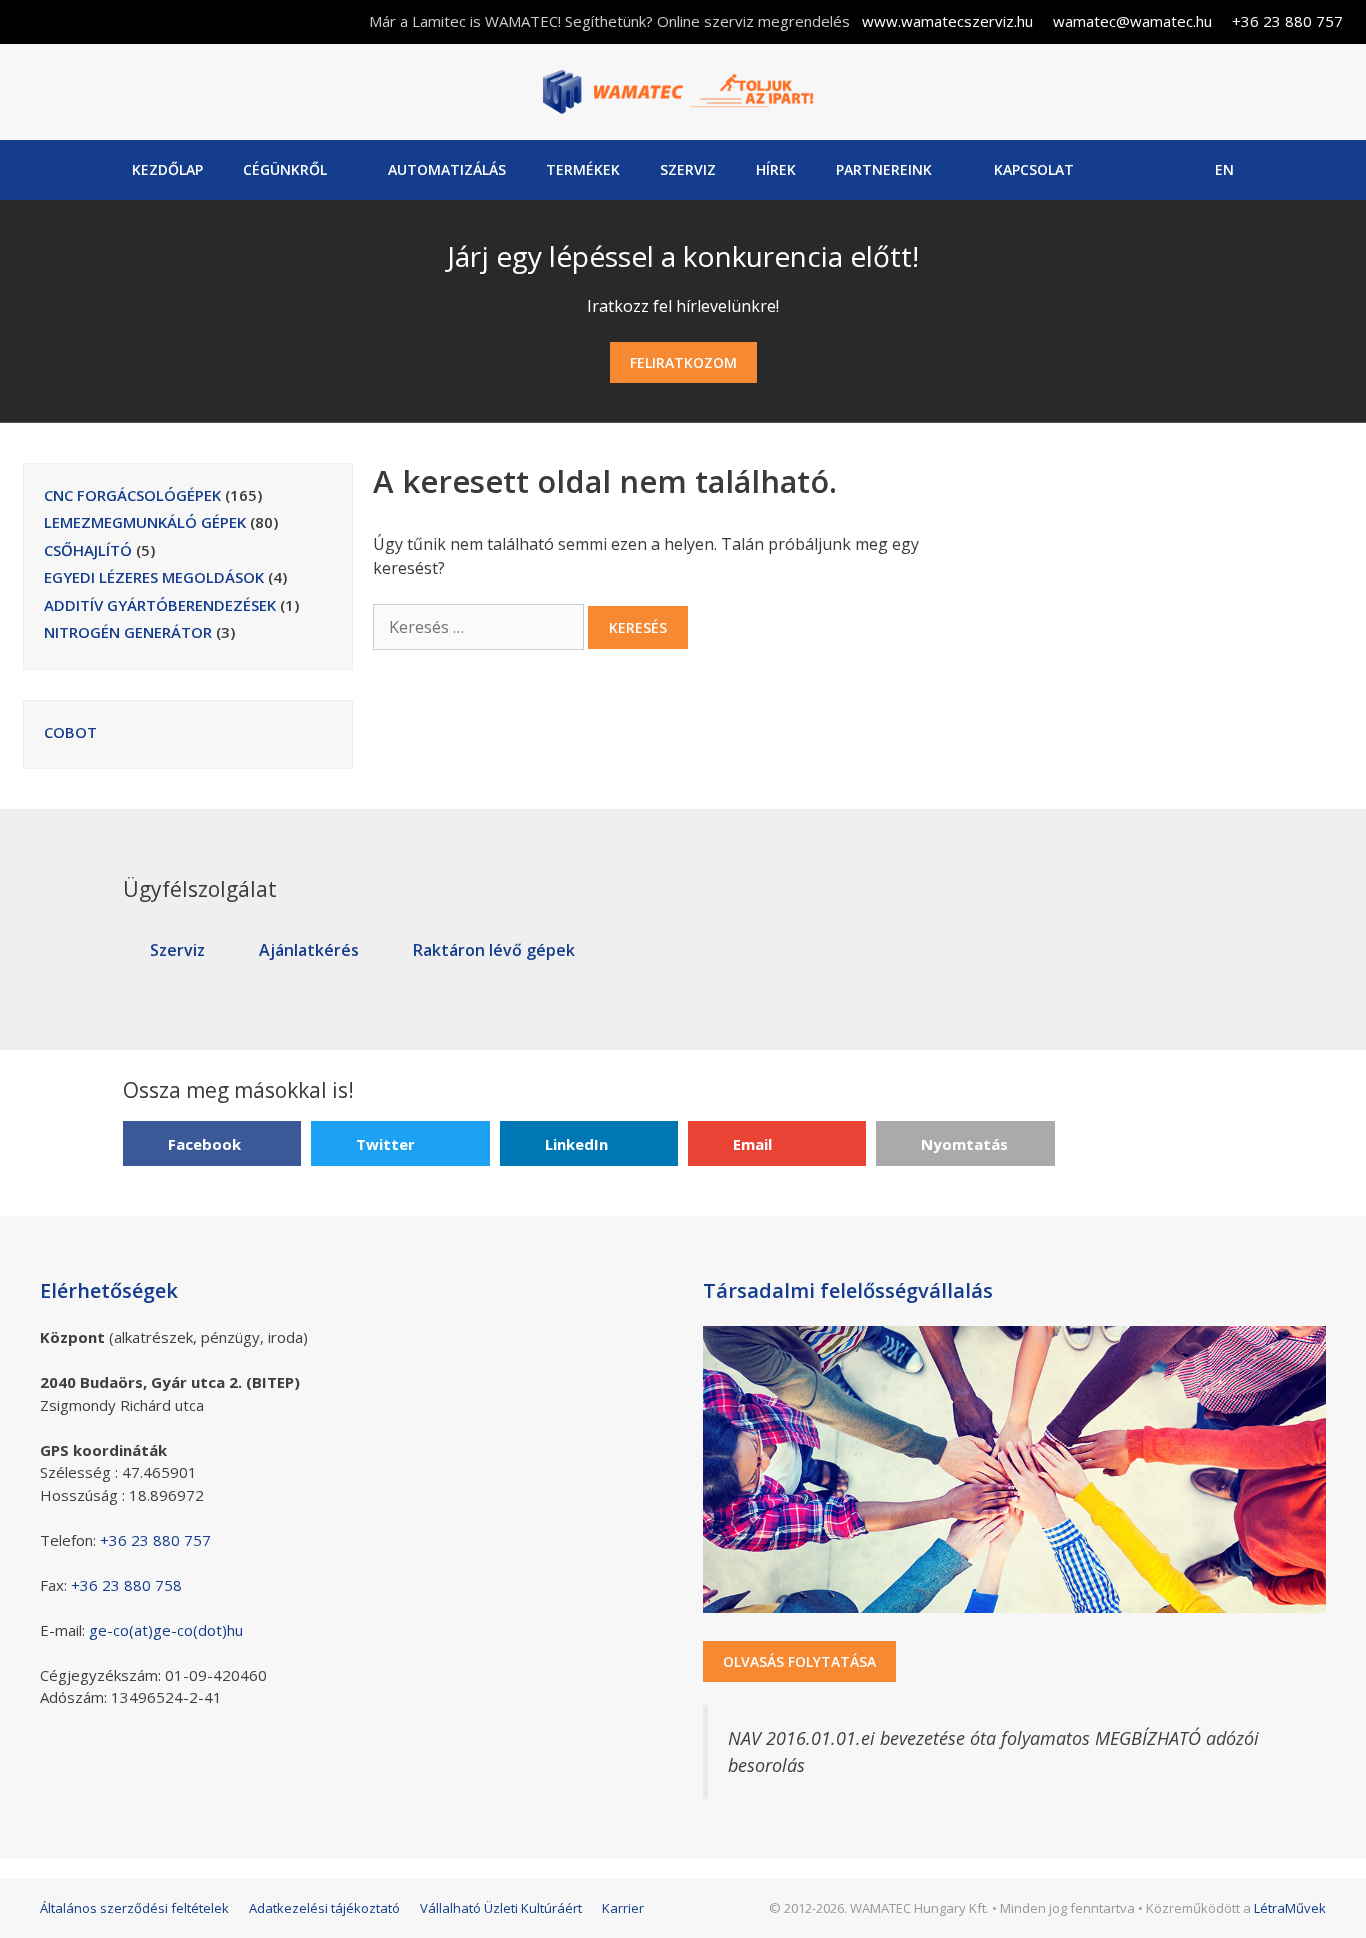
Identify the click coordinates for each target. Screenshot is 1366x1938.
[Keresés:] (480, 627)
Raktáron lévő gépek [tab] (494, 950)
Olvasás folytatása (799, 1661)
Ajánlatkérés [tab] (309, 950)
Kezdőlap (167, 169)
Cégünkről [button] (285, 169)
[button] (212, 1143)
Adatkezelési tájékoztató (324, 1908)
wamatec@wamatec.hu (1132, 21)
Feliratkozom (683, 362)
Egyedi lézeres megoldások (154, 577)
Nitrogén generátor (128, 632)
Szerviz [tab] (177, 950)
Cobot (70, 732)
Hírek (776, 169)
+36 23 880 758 (126, 1585)
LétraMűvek (1290, 1908)
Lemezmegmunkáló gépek (145, 522)
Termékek (583, 169)
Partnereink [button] (884, 169)
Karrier (623, 1908)
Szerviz (688, 169)
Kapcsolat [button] (1034, 169)
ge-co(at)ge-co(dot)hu (166, 1630)
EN (1224, 169)
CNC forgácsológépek (132, 495)
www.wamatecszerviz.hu (947, 21)
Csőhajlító (88, 550)
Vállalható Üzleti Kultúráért (501, 1908)
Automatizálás (447, 169)
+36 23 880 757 (1287, 21)
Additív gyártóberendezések (160, 605)
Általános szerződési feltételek (134, 1908)
